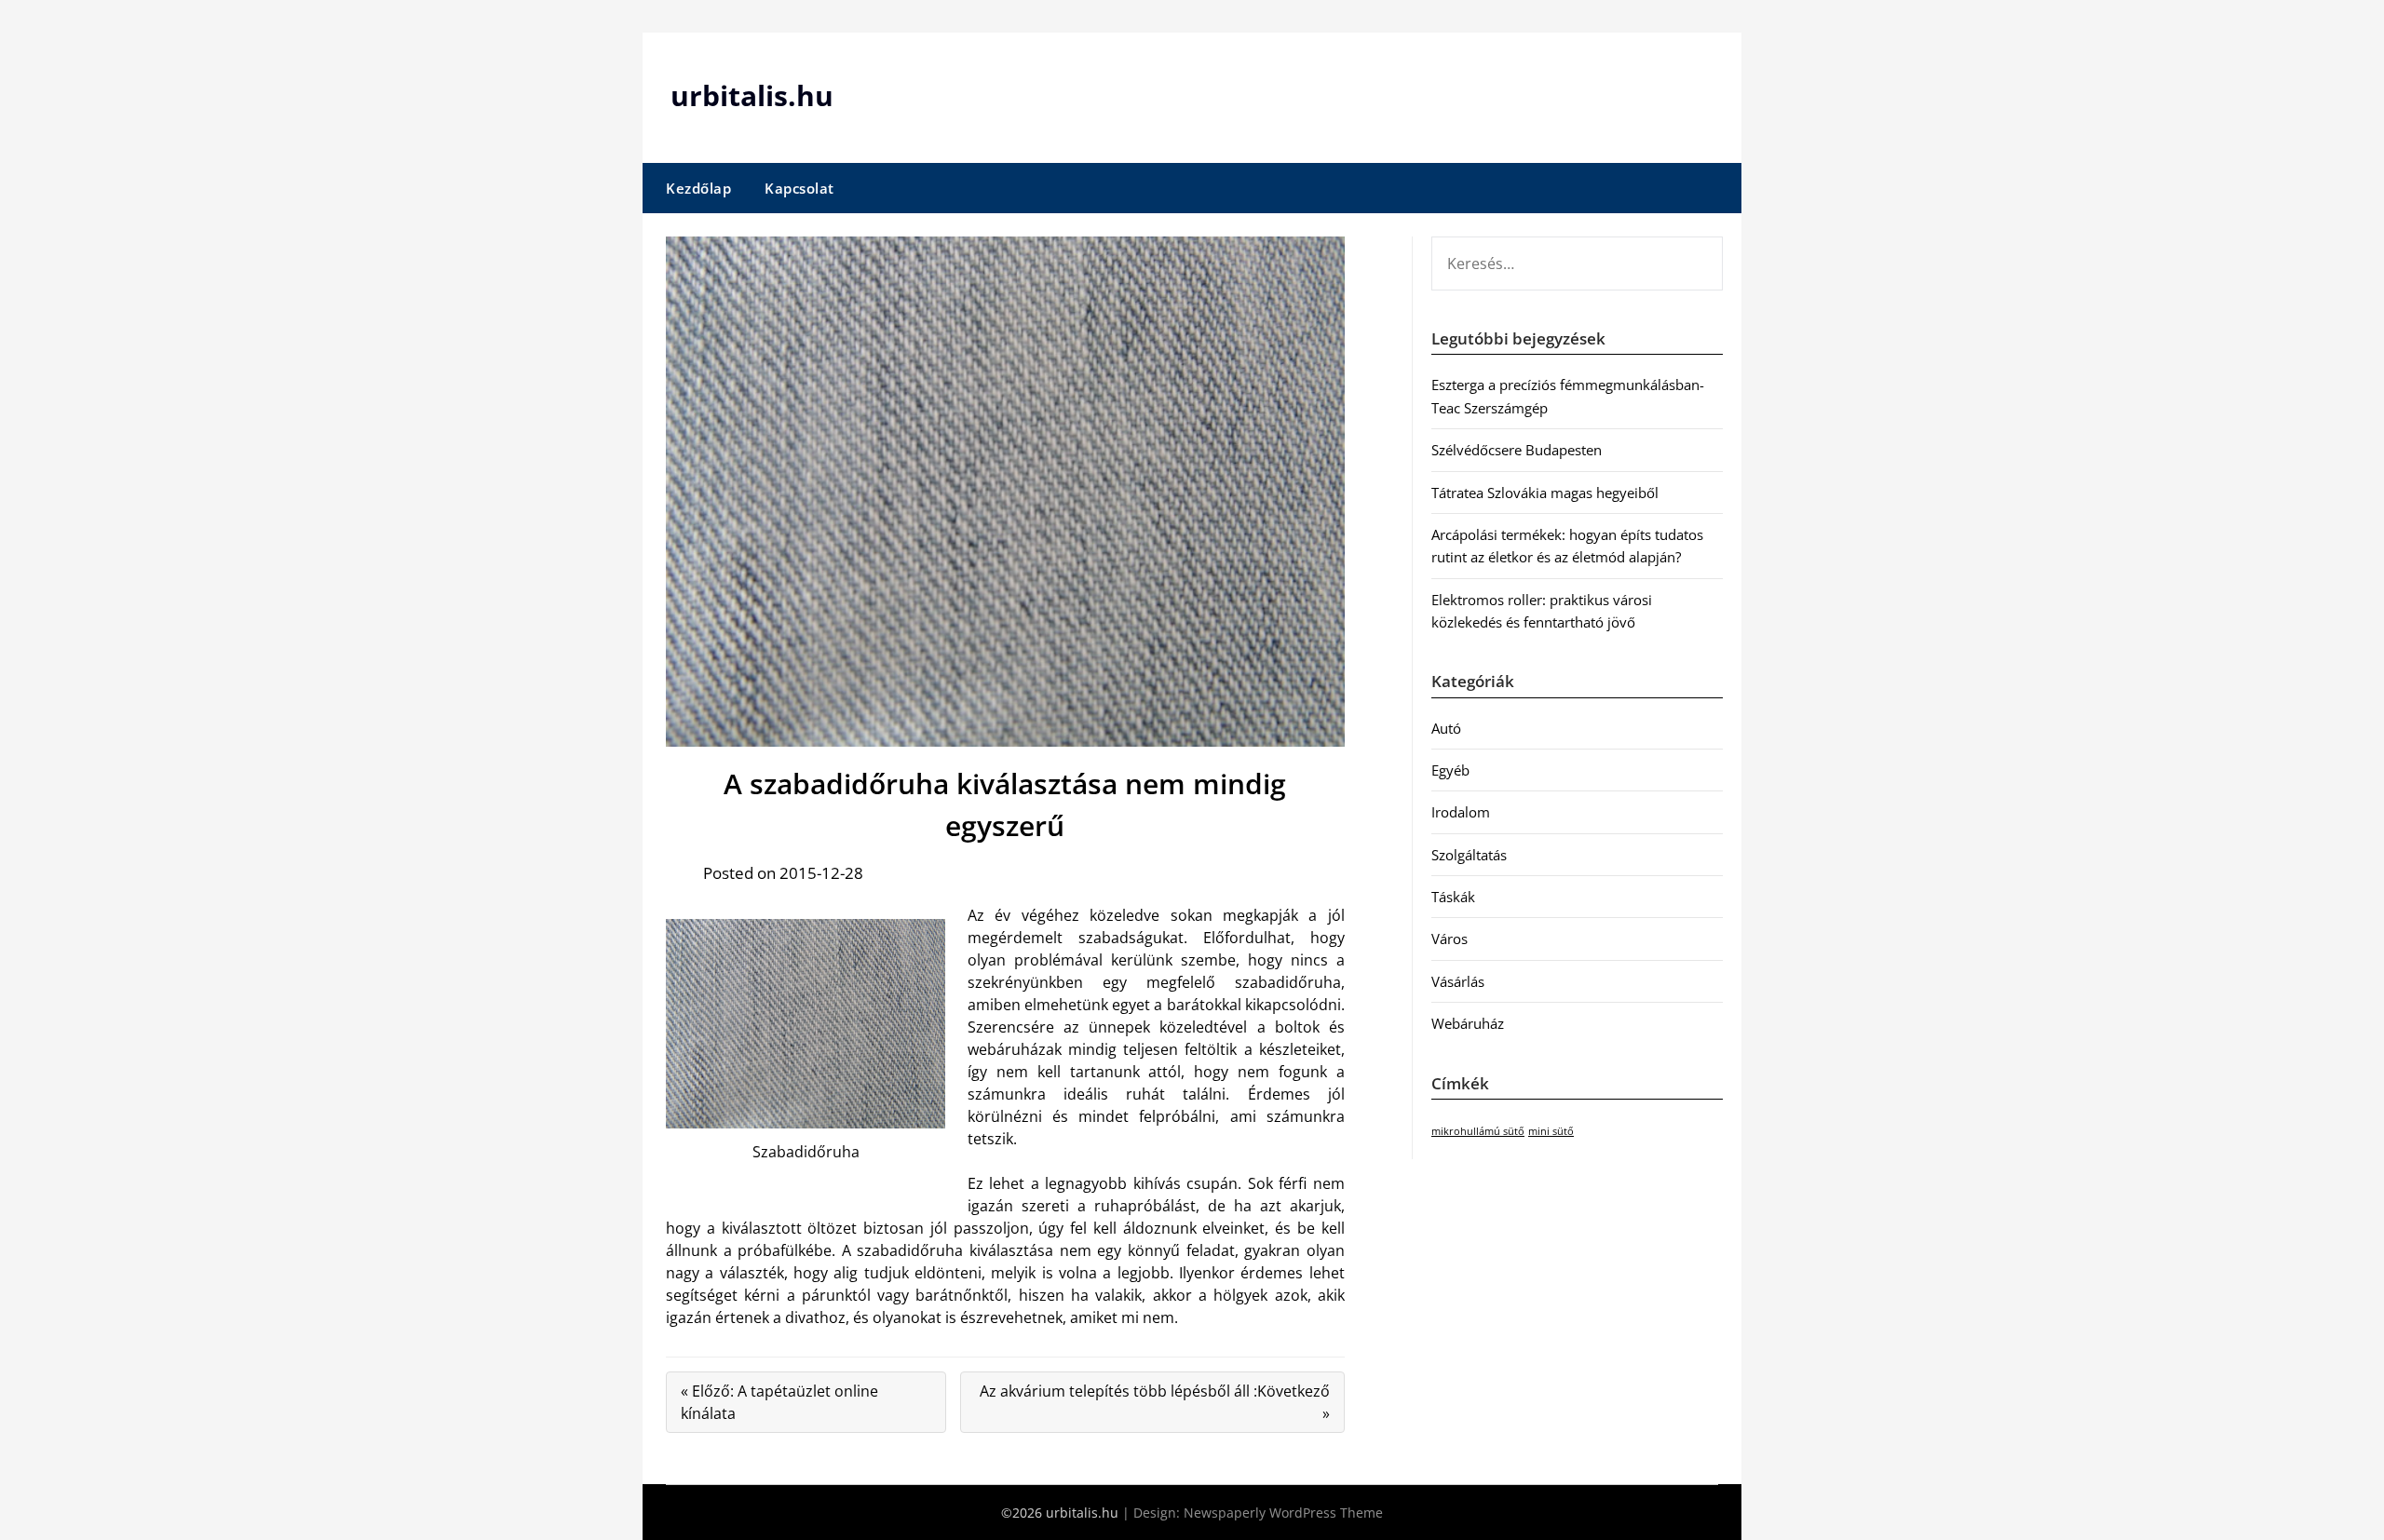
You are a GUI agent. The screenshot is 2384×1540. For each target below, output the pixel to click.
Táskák (1453, 897)
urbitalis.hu (752, 95)
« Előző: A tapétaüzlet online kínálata (779, 1402)
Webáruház (1468, 1023)
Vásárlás (1458, 981)
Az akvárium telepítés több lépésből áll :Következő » (1155, 1402)
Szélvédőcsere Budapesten (1517, 450)
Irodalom (1461, 812)
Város (1449, 939)
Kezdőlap (698, 188)
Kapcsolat (799, 188)
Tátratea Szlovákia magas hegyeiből (1545, 493)
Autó (1446, 728)
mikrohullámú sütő (1478, 1131)
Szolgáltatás (1469, 855)
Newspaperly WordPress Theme (1283, 1513)
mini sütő (1551, 1131)
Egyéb (1450, 770)
